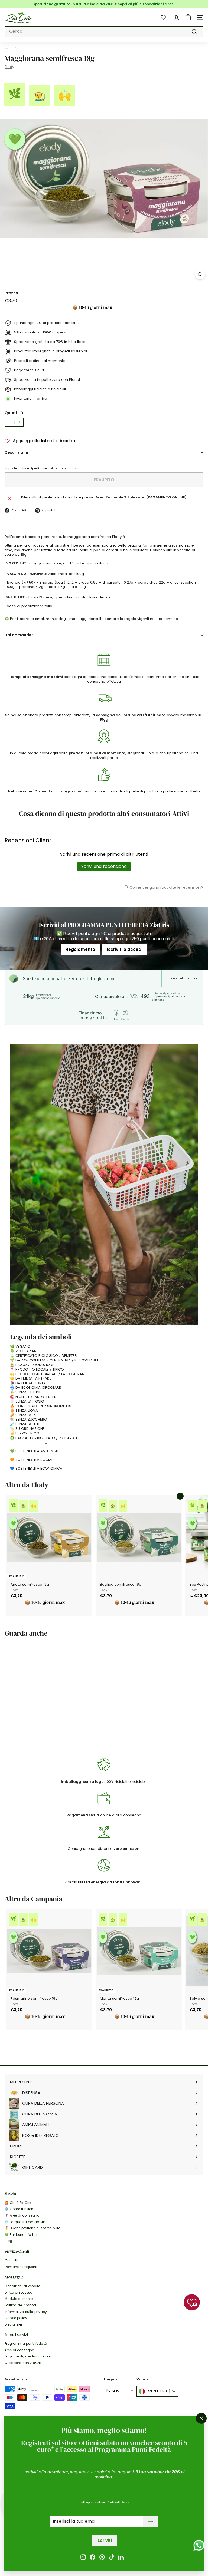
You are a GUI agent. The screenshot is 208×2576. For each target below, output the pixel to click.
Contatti (11, 2260)
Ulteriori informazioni (182, 978)
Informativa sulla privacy (26, 2312)
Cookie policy (16, 2318)
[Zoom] (200, 274)
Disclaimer (13, 2324)
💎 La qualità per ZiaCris (25, 2222)
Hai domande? (19, 635)
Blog (8, 2241)
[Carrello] (188, 17)
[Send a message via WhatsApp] (199, 2545)
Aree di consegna (19, 2350)
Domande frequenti (21, 2267)
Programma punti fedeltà (26, 2344)
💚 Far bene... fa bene (22, 2235)
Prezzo (11, 293)
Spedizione (39, 468)
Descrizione (16, 452)
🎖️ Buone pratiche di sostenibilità (33, 2228)
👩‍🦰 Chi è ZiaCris (18, 2203)
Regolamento (80, 949)
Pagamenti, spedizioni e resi (28, 2356)
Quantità (14, 413)
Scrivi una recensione (104, 866)
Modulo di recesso (20, 2299)
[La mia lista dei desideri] (163, 17)
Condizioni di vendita (23, 2286)
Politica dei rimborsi (21, 2305)
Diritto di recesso (18, 2292)
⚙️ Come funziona (20, 2209)
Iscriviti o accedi (125, 949)
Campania (47, 1899)
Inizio (9, 48)
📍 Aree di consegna (22, 2215)
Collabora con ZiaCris (23, 2363)
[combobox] (104, 32)
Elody (9, 67)
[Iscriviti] (151, 2522)
